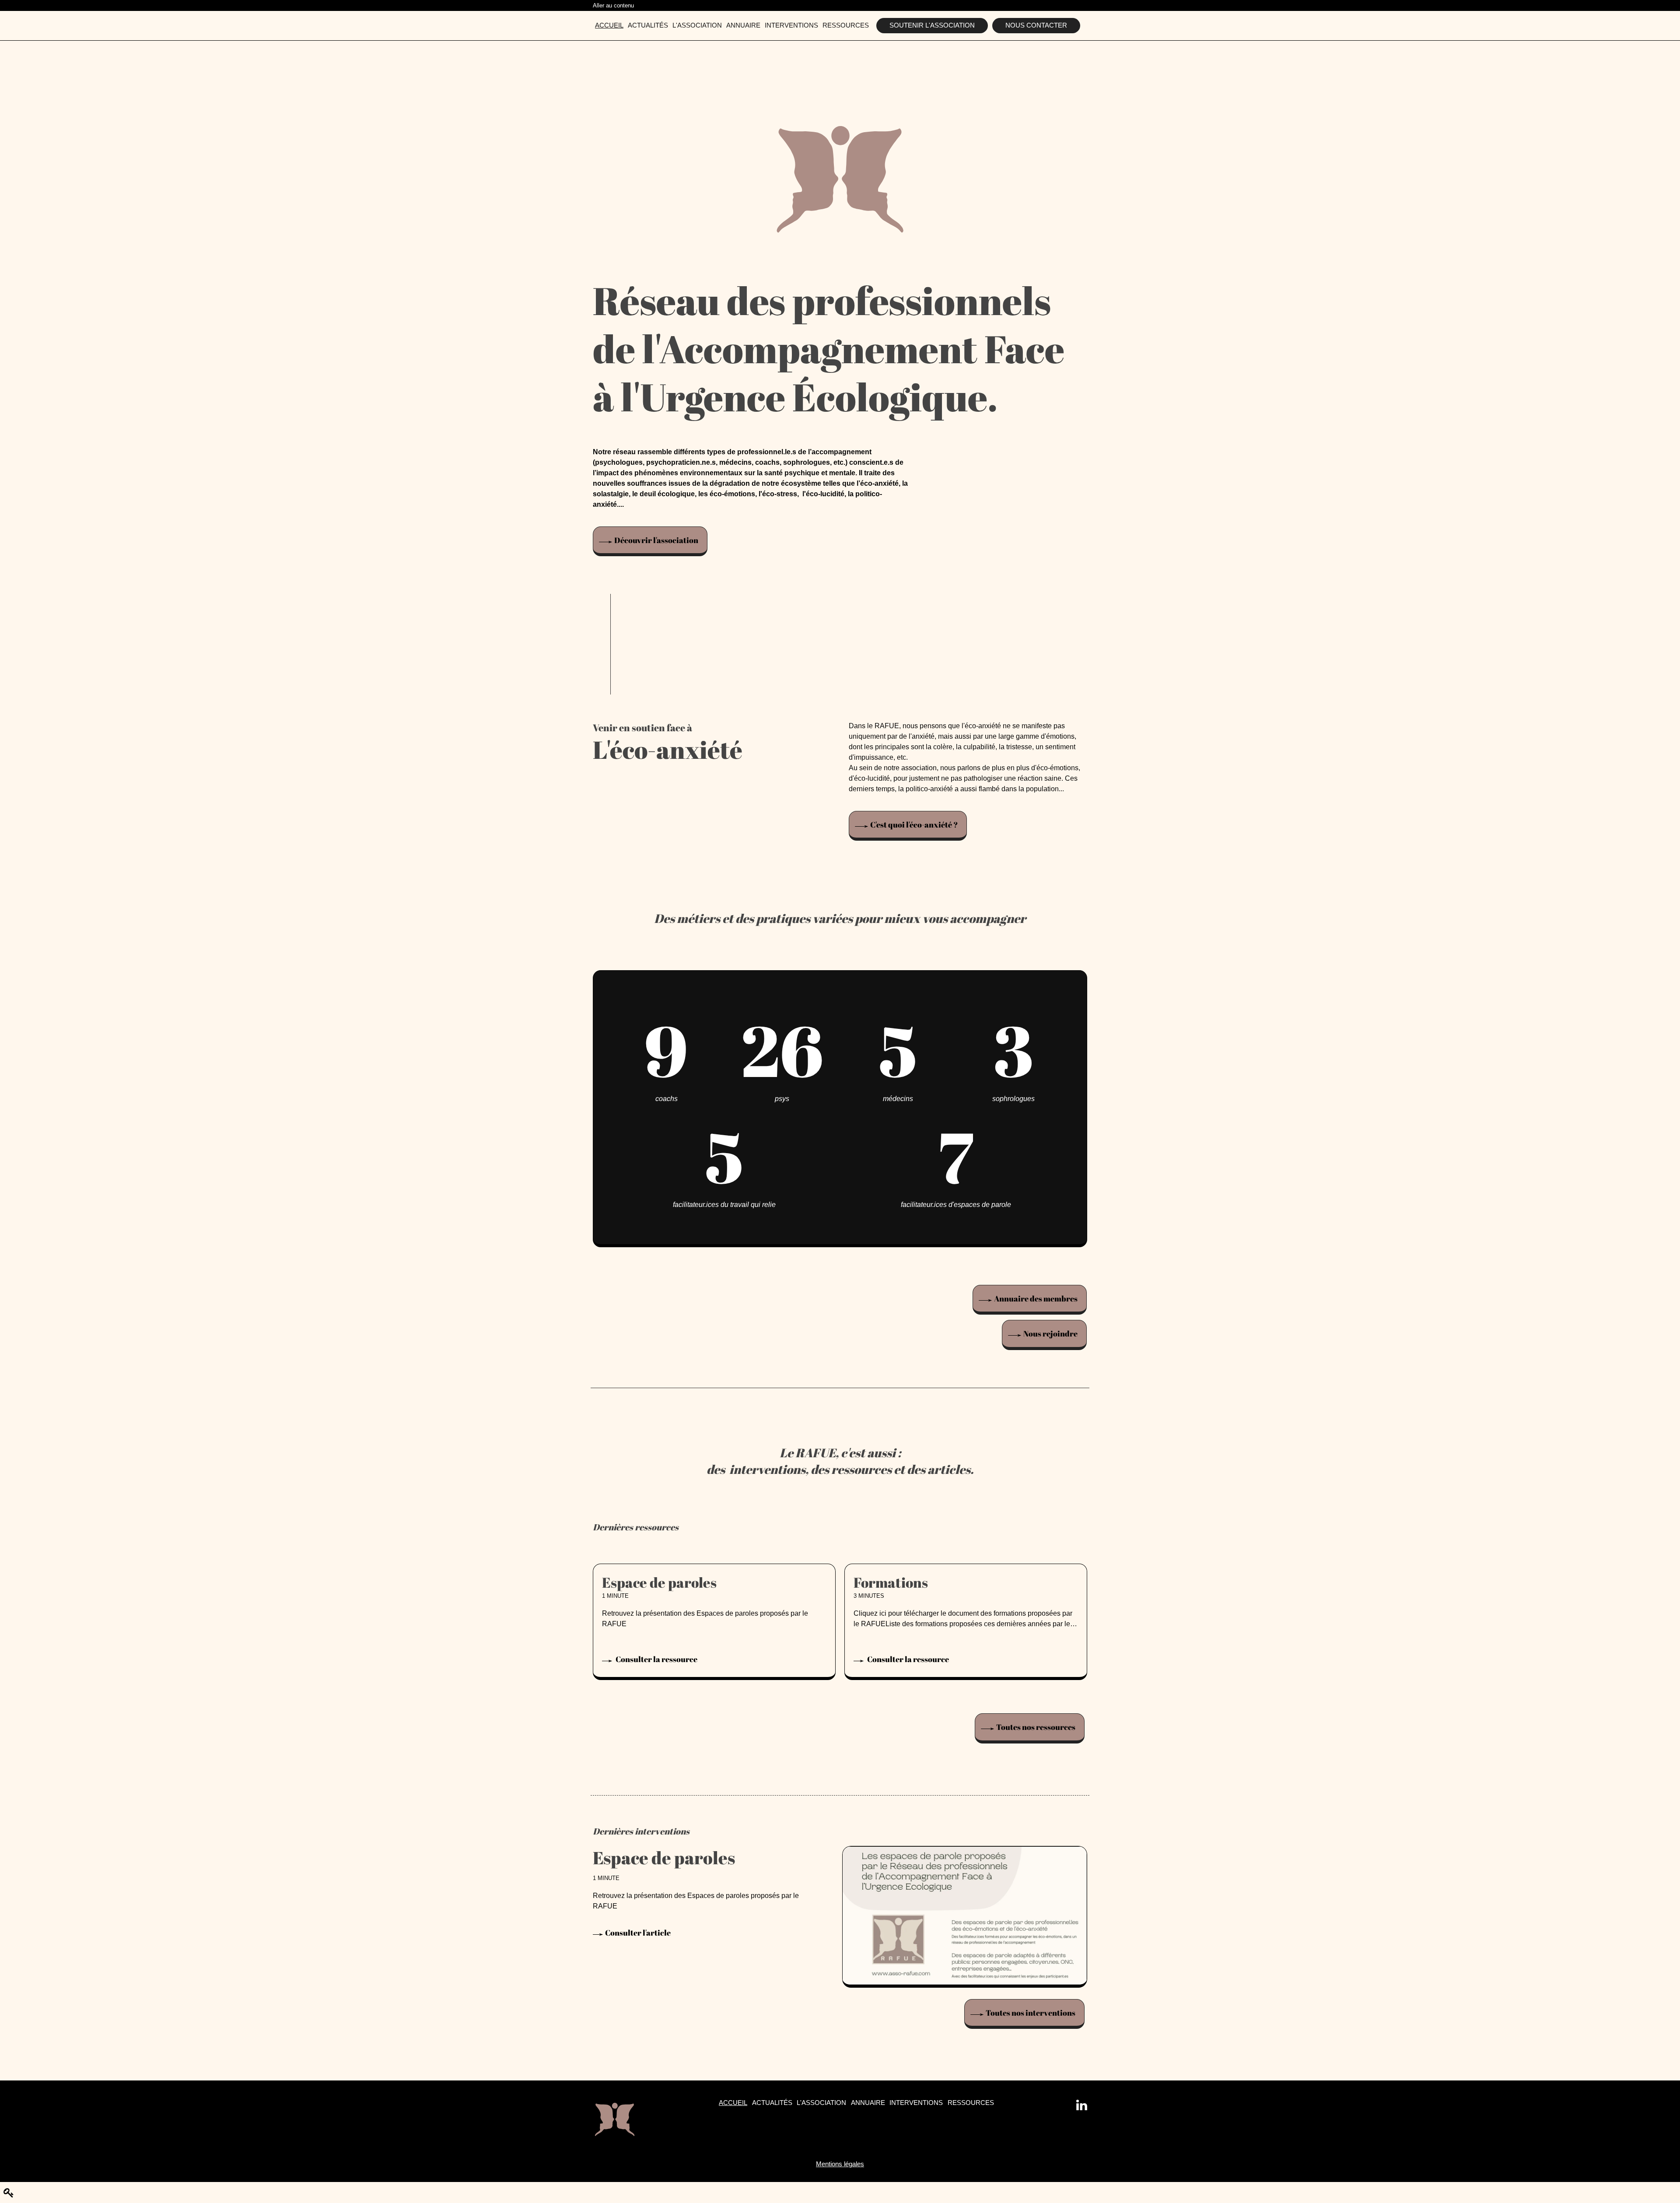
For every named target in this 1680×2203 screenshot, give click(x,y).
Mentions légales (840, 2164)
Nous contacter (1036, 25)
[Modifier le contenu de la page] (9, 2193)
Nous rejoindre (1050, 1333)
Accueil (609, 25)
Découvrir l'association (656, 540)
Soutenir (932, 25)
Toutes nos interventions (1031, 2013)
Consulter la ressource (656, 1659)
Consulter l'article (638, 1933)
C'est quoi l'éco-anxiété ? (914, 824)
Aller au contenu (613, 5)
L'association (697, 25)
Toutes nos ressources (1036, 1727)
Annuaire (743, 25)
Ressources (846, 25)
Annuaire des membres (1036, 1298)
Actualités (648, 25)
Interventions (791, 25)
